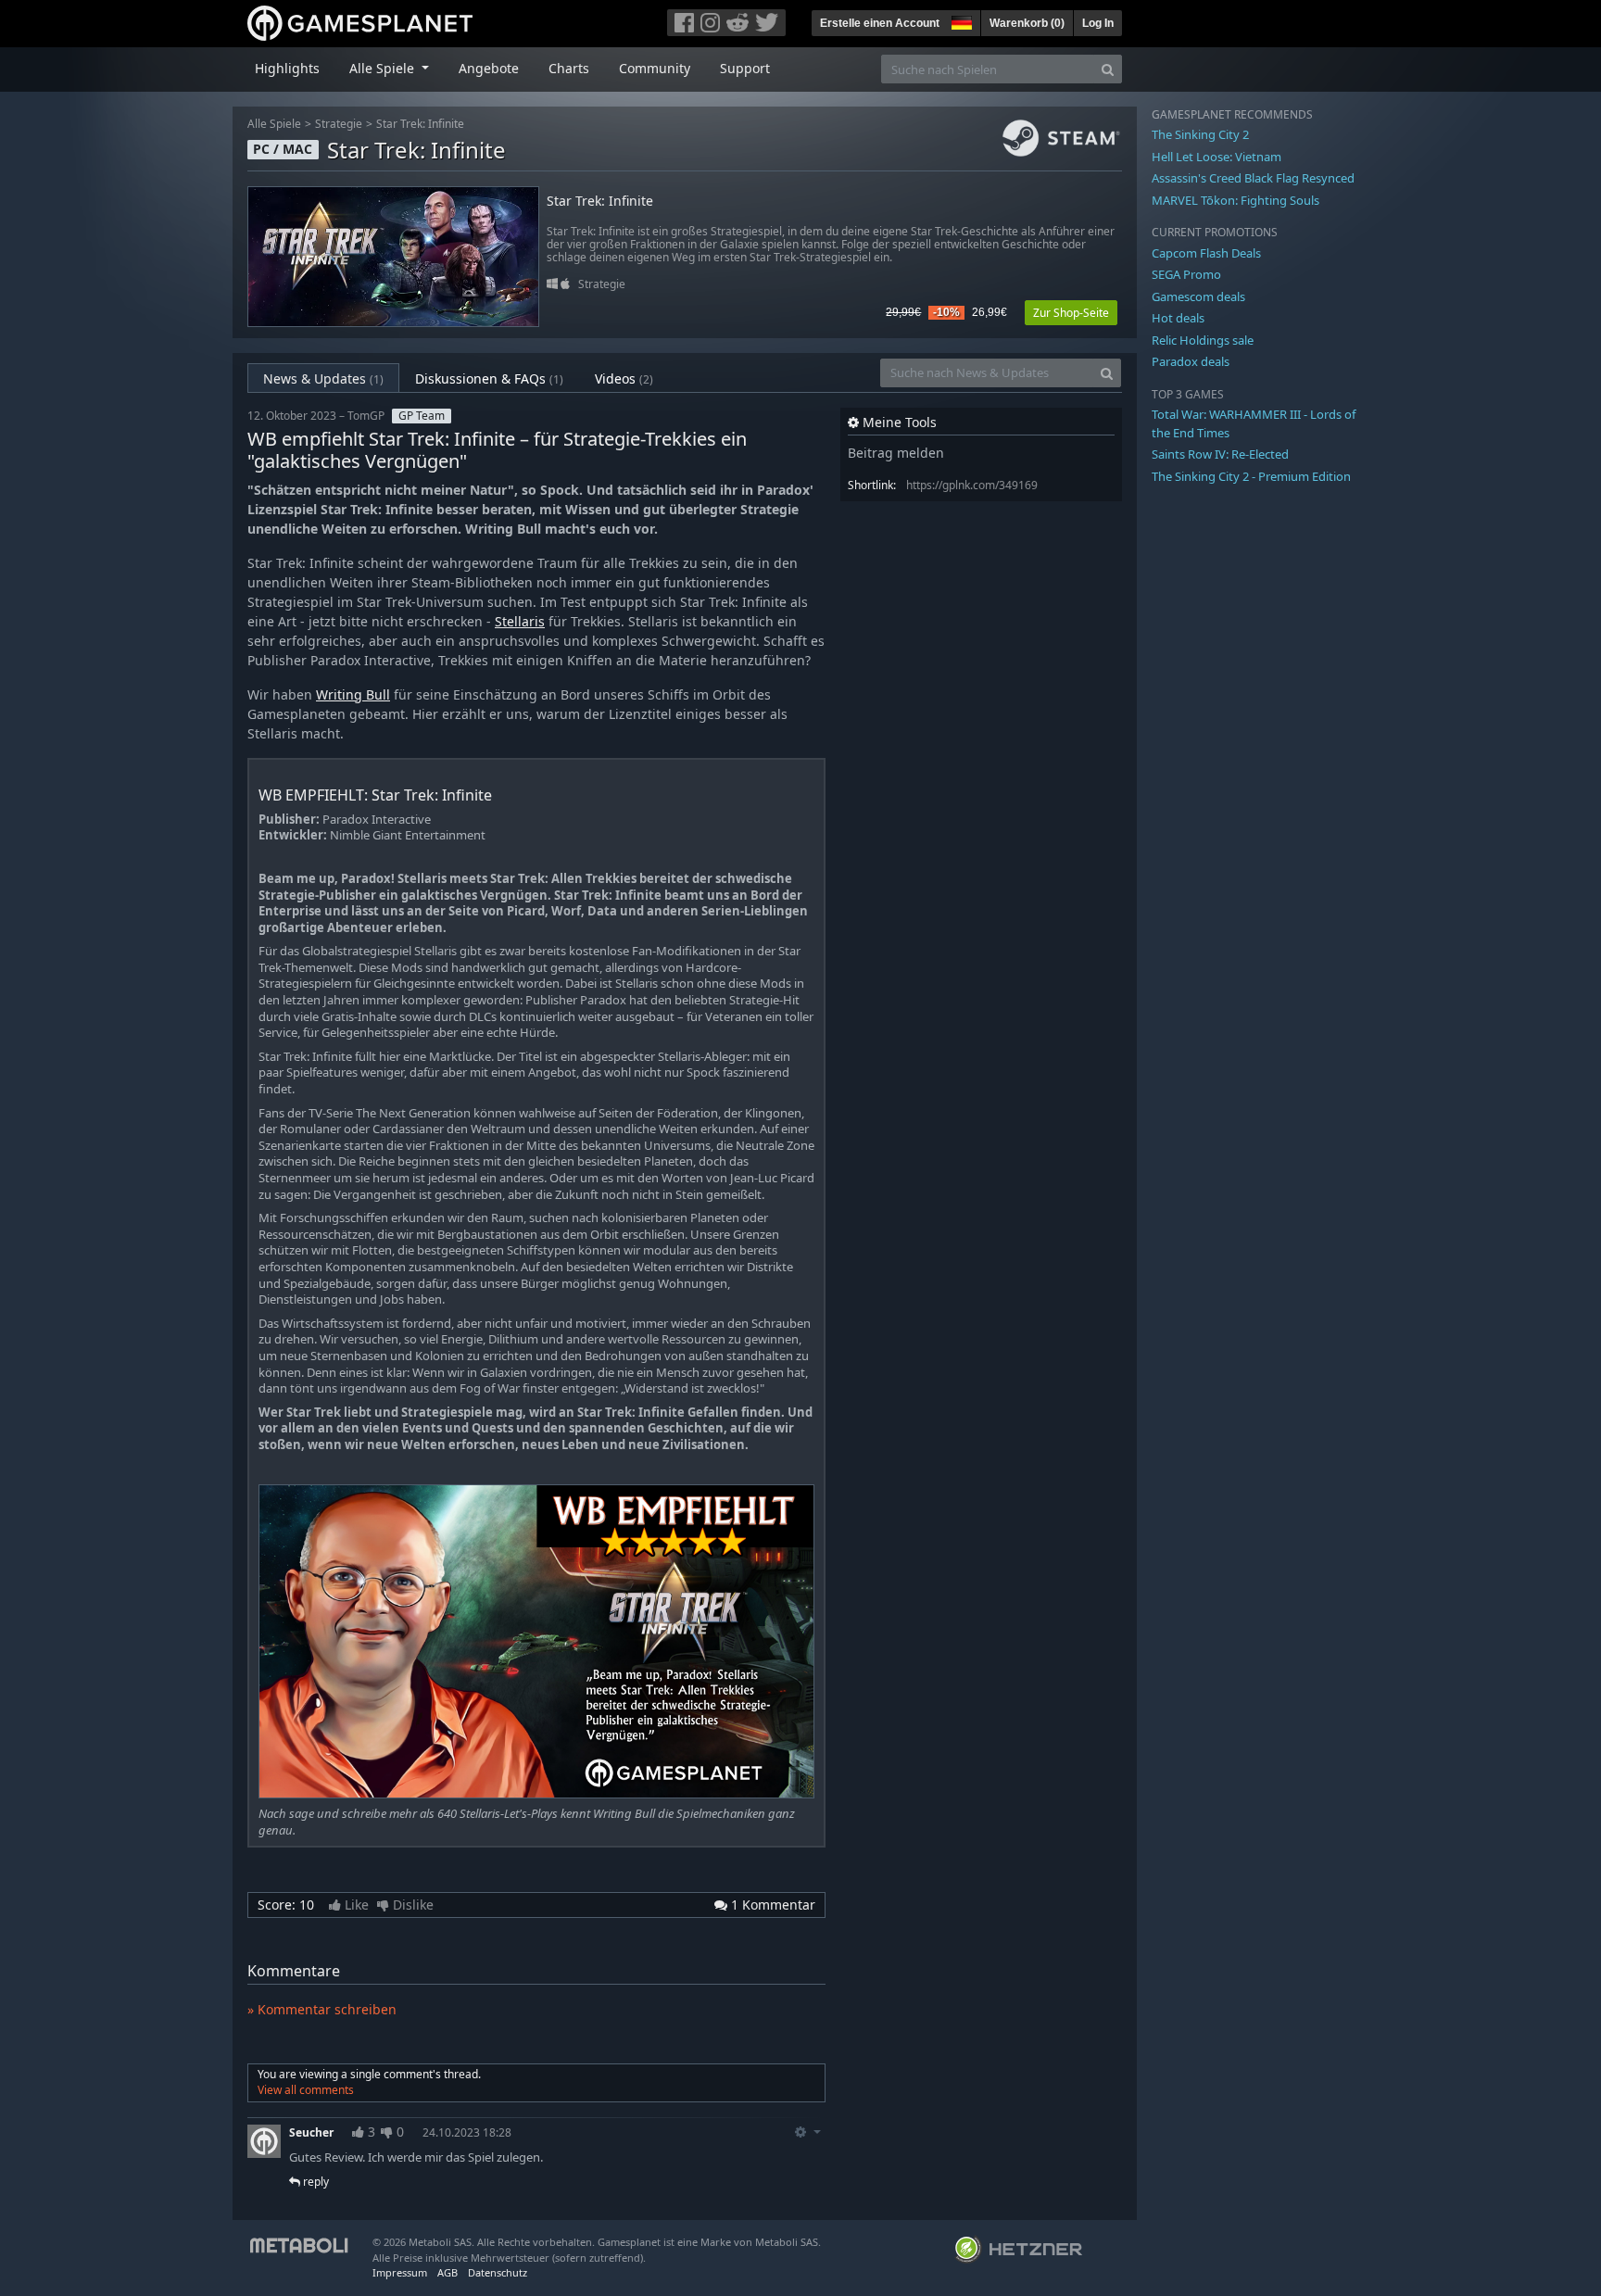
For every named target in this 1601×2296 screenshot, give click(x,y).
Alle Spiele (274, 124)
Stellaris (520, 621)
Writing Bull (353, 694)
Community (655, 68)
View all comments (306, 2090)
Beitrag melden (896, 453)
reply (315, 2182)
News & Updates (323, 378)
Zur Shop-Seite (1071, 313)
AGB (448, 2272)
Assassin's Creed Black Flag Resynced (1253, 178)
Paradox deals (1191, 361)
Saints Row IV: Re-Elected (1220, 454)
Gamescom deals (1198, 296)
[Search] (1108, 69)
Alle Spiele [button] (384, 68)
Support (745, 68)
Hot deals (1178, 318)
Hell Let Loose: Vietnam (1217, 157)
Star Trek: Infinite (420, 124)
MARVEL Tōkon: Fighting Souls (1235, 200)
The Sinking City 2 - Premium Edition (1251, 476)
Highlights (287, 68)
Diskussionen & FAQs (489, 378)
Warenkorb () (1027, 23)
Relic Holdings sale (1203, 340)
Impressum (400, 2272)
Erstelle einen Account (880, 23)
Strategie (339, 124)
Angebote (489, 68)
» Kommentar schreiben (322, 2009)
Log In (1098, 23)
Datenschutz (498, 2272)
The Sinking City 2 (1200, 134)
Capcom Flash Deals (1206, 253)
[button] (960, 20)
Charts (569, 68)
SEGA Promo (1186, 274)
